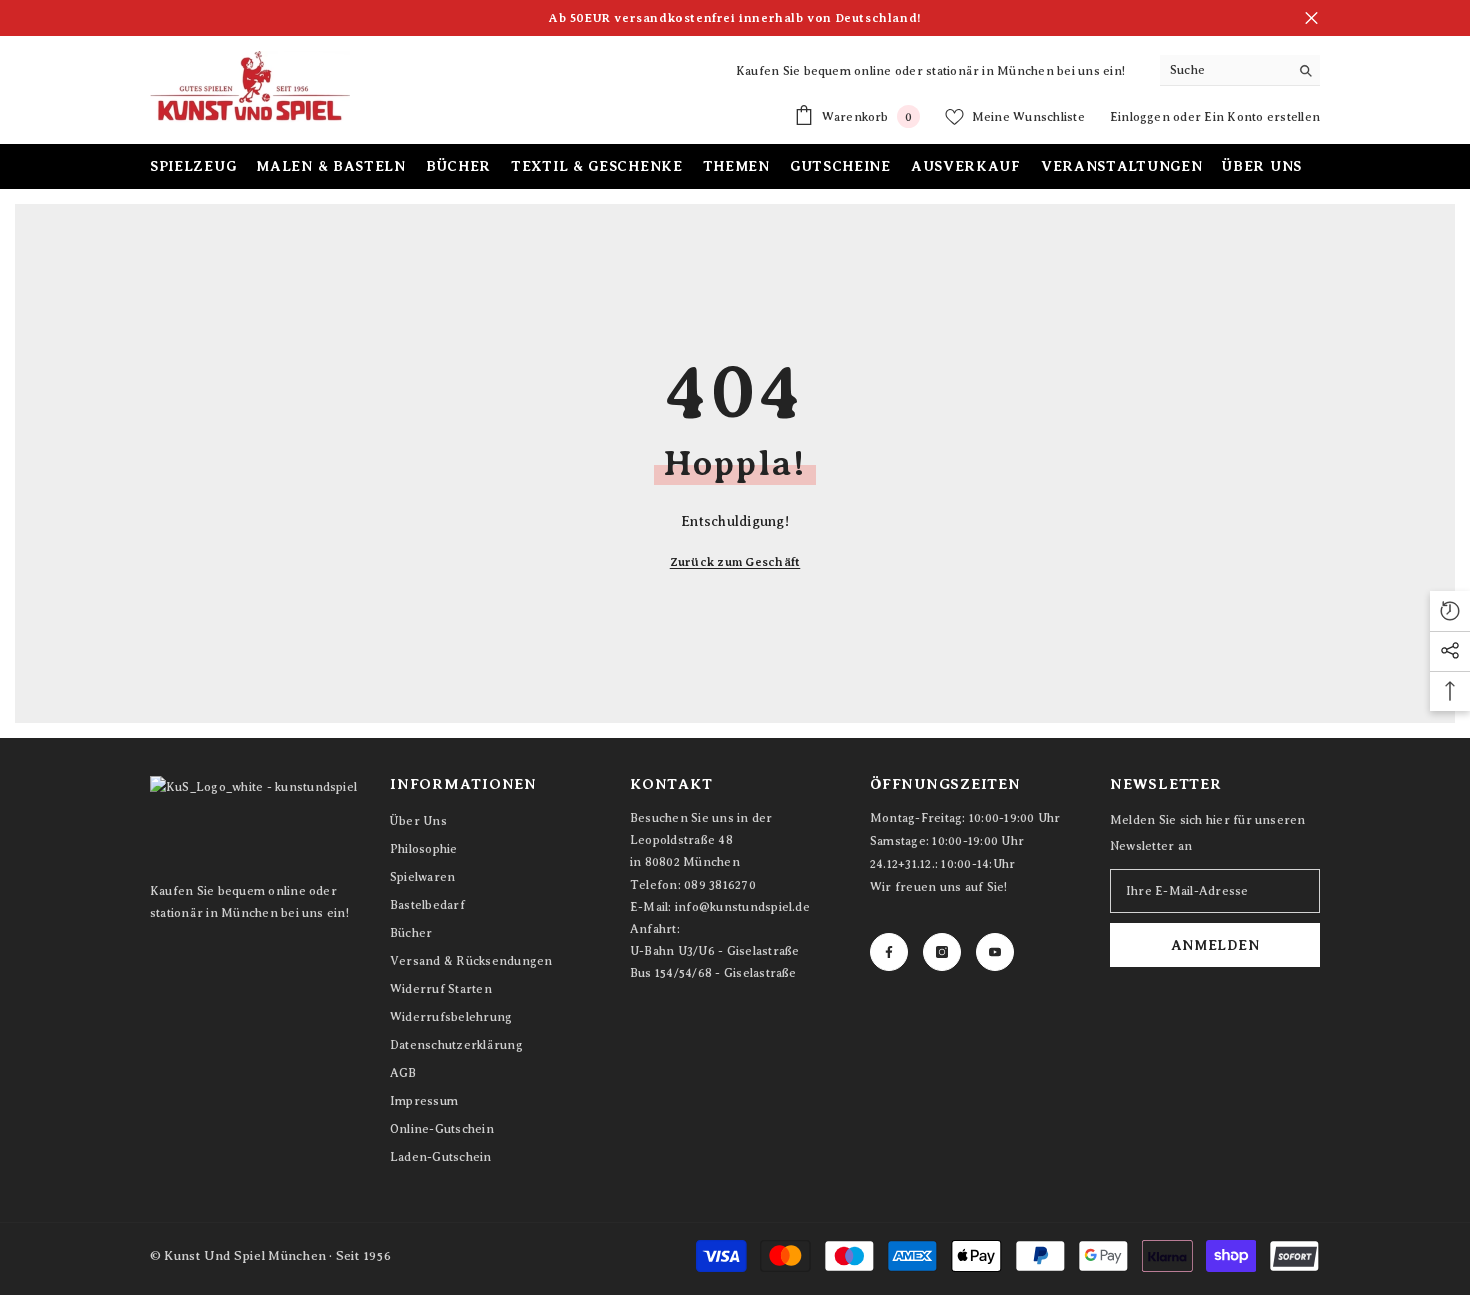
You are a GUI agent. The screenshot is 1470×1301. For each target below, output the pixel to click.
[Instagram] (942, 952)
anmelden (1215, 945)
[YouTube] (995, 952)
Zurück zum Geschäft (735, 562)
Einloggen (1141, 117)
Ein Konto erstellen (1262, 117)
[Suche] (1240, 70)
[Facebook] (889, 952)
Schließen (1311, 18)
